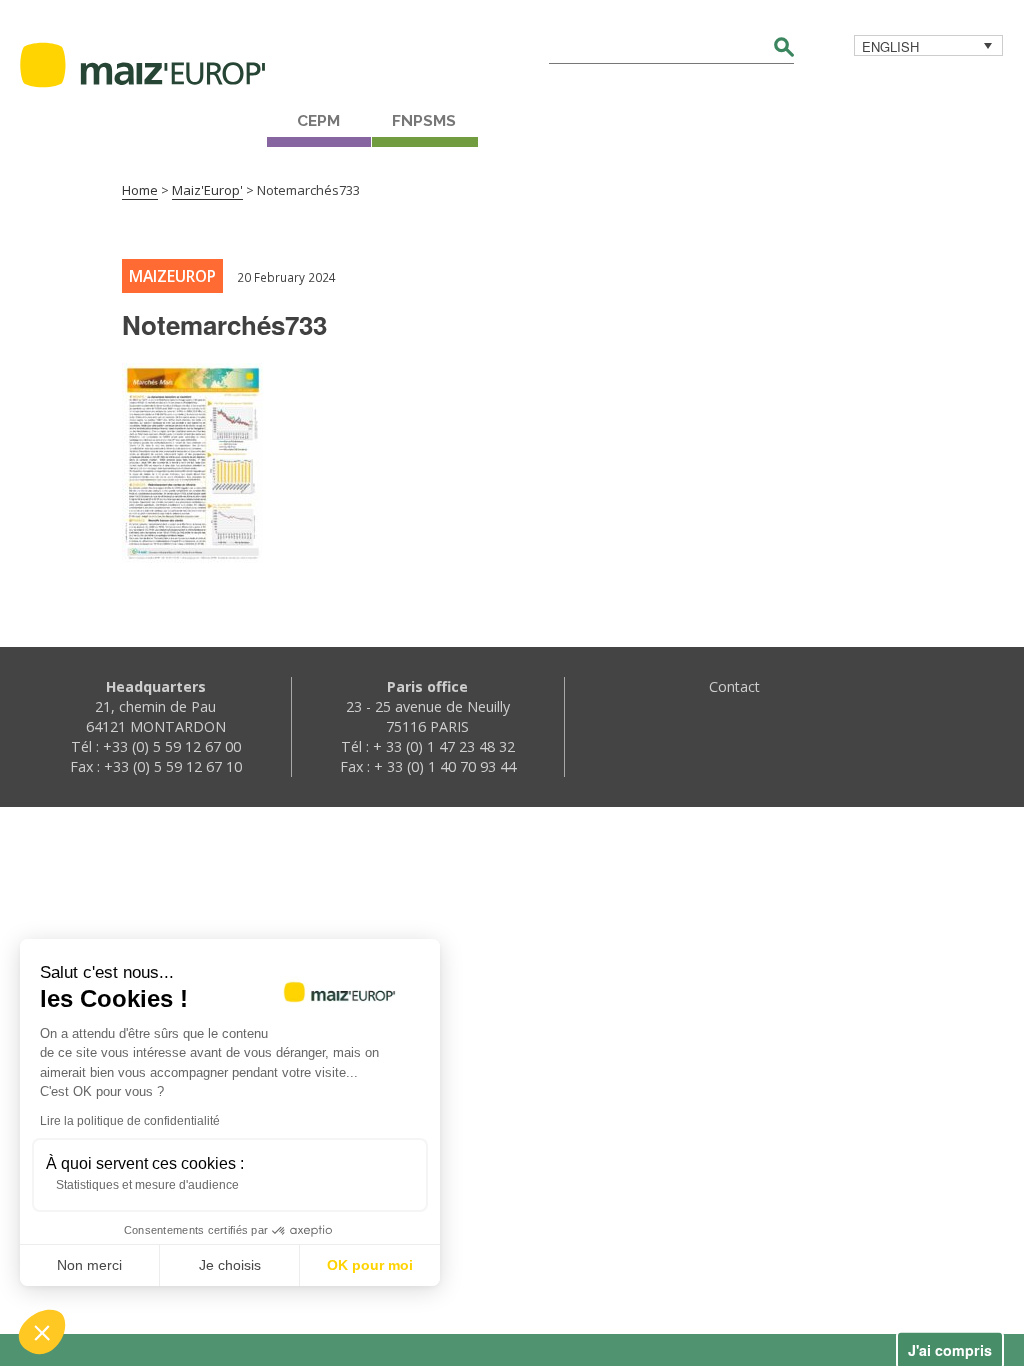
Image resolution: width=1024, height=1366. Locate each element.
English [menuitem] (890, 46)
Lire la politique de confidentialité (130, 1121)
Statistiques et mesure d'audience (147, 1185)
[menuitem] (928, 45)
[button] (42, 1332)
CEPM (318, 121)
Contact (734, 686)
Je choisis (230, 1265)
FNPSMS (424, 121)
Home (140, 190)
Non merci (89, 1265)
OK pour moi (370, 1265)
